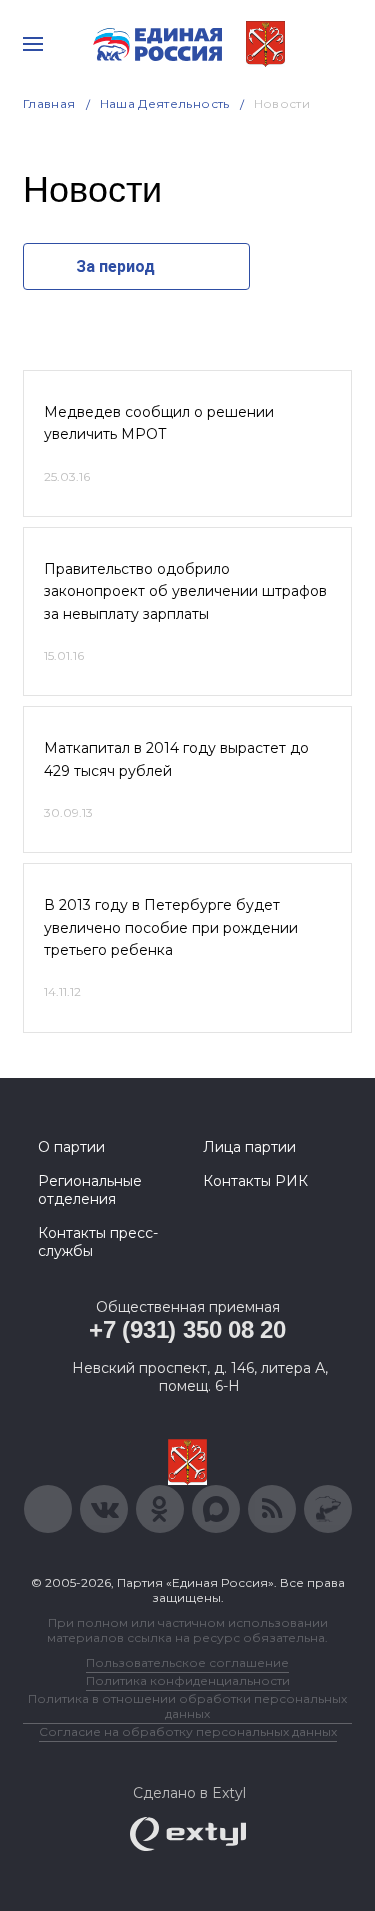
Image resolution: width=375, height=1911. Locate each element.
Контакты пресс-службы (98, 1242)
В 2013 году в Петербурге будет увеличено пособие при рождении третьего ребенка (171, 927)
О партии (71, 1147)
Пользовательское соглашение (187, 1662)
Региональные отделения (90, 1190)
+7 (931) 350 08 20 (187, 1329)
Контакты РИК (255, 1181)
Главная (49, 103)
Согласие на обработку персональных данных (188, 1731)
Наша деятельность (165, 103)
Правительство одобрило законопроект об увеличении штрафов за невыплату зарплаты (185, 591)
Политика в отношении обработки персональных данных (187, 1706)
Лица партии (249, 1147)
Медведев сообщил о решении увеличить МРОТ (159, 423)
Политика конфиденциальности (188, 1680)
